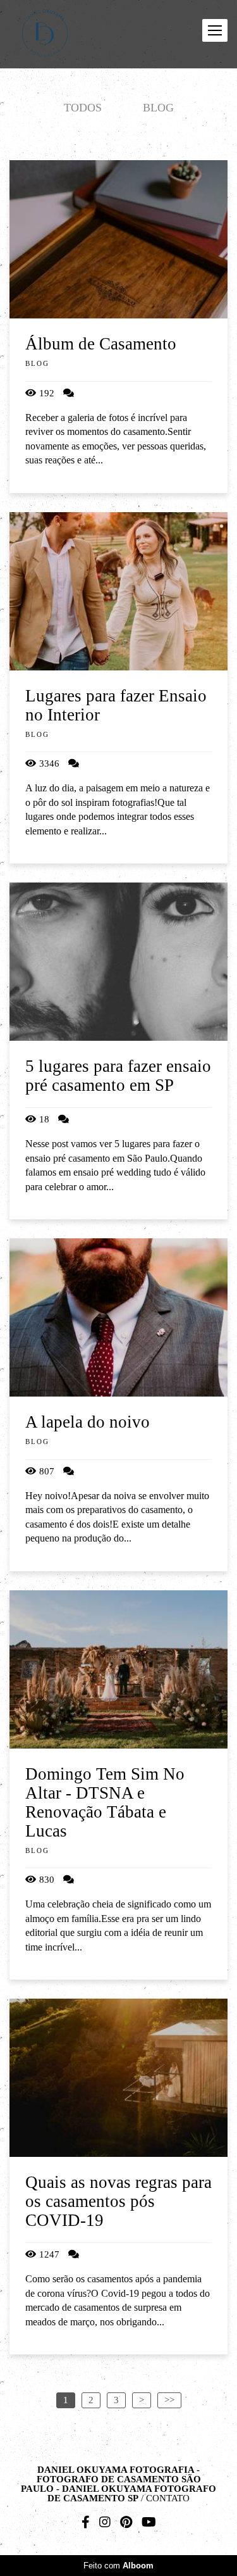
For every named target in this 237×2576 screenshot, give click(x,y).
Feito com (118, 2566)
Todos (83, 108)
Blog (158, 108)
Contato (168, 2498)
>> (169, 2400)
